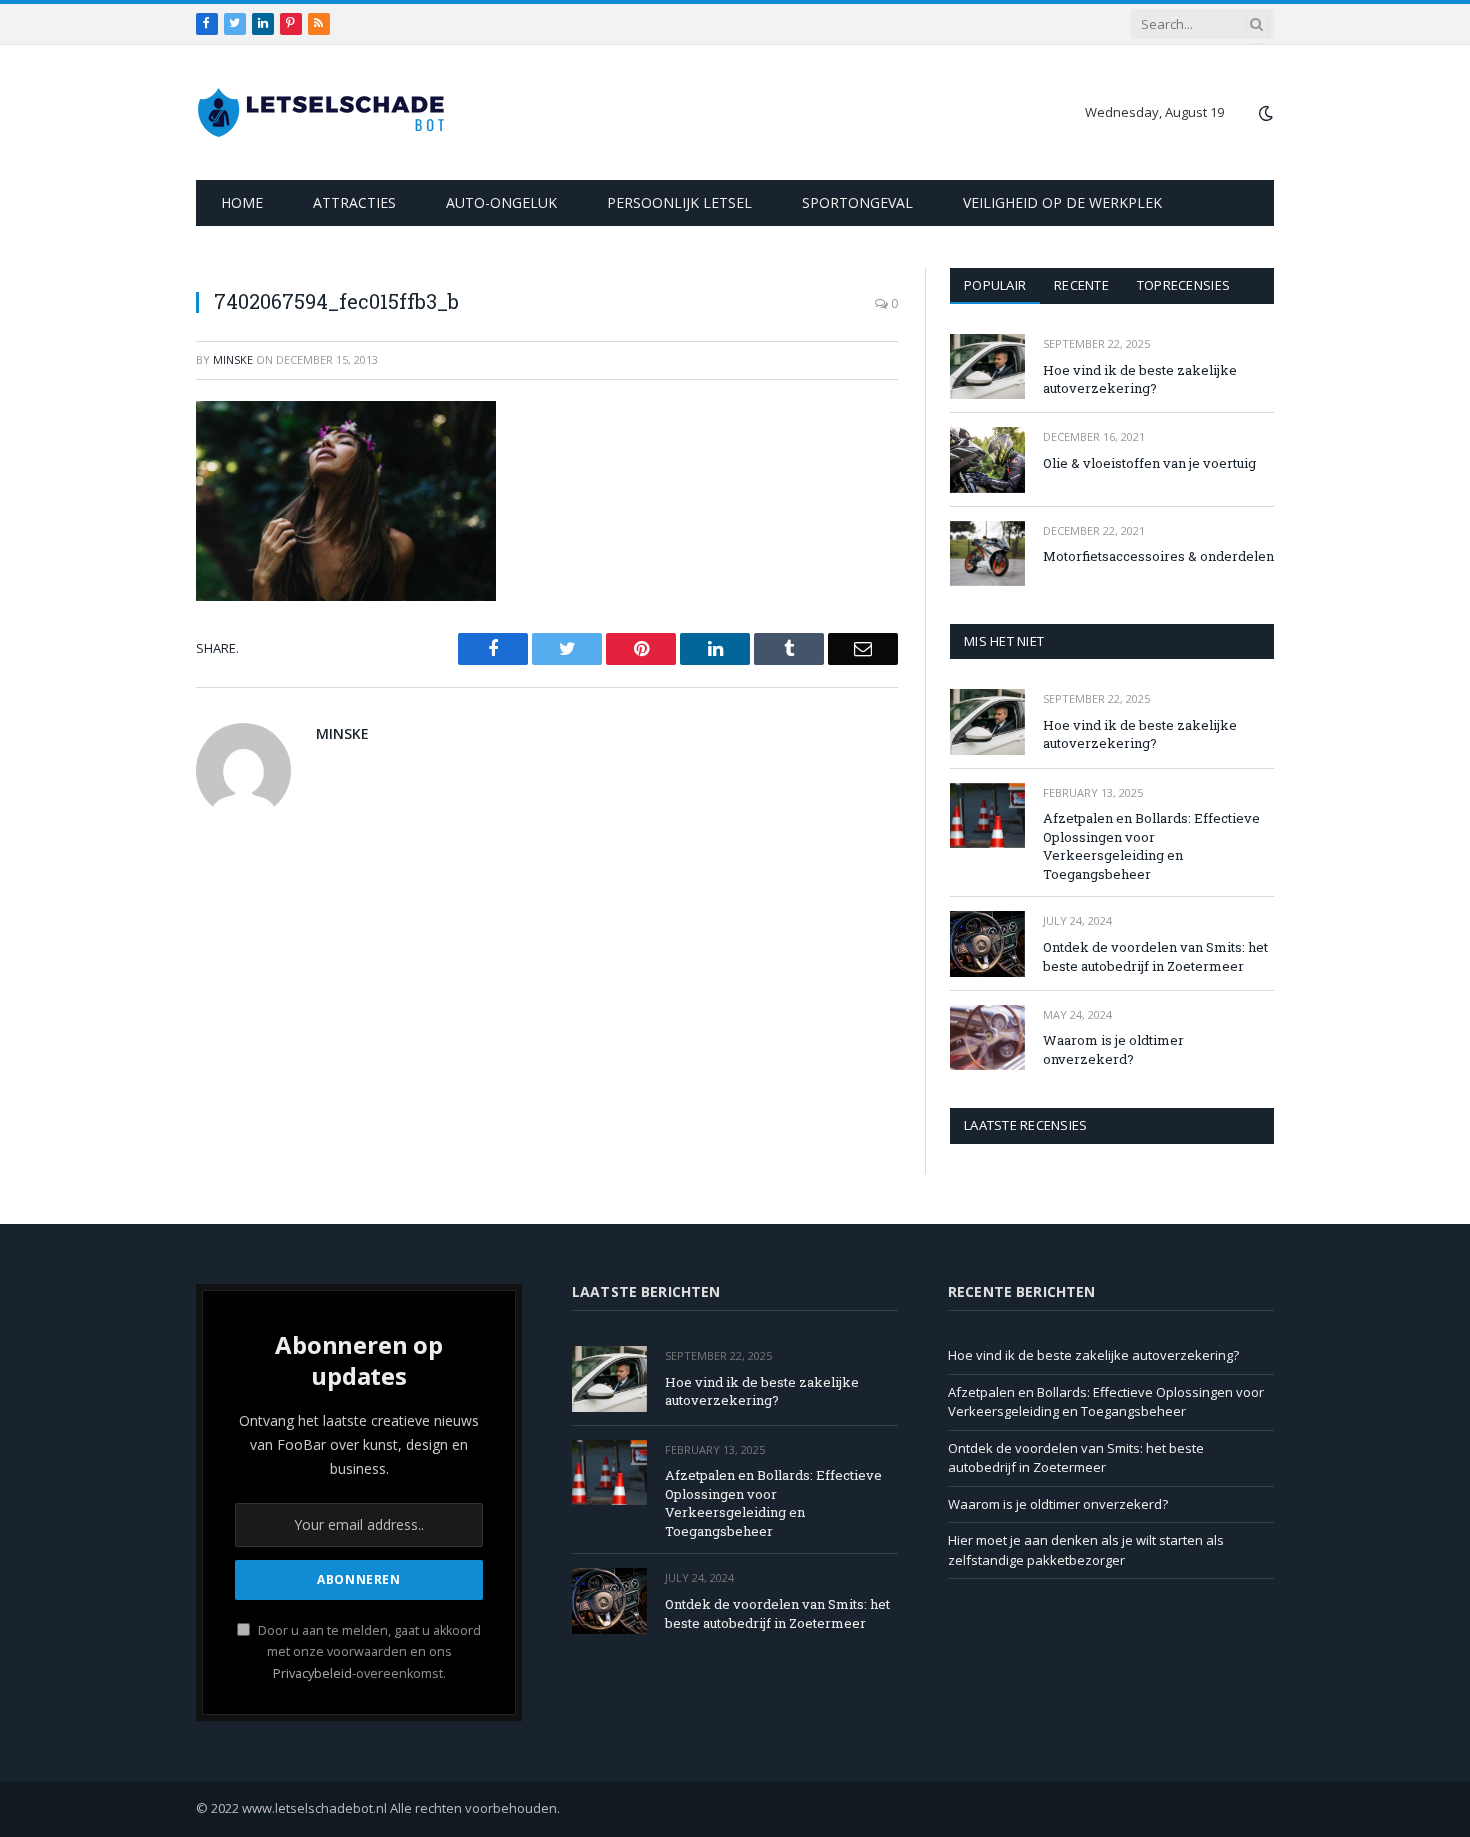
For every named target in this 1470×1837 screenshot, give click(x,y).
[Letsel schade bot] (321, 112)
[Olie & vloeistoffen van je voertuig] (987, 459)
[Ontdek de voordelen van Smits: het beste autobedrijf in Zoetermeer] (987, 943)
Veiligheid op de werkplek (1062, 202)
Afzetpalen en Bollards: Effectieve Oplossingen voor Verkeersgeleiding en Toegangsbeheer (1151, 846)
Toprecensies (1183, 285)
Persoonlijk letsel (679, 202)
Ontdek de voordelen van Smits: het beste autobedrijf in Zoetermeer (1155, 956)
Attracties (354, 202)
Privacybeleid (312, 1673)
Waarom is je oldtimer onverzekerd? (1113, 1049)
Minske (233, 359)
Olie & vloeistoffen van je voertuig (1149, 463)
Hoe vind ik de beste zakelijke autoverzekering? (1140, 379)
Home (242, 202)
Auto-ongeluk (501, 202)
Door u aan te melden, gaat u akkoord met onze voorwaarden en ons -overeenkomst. (368, 1652)
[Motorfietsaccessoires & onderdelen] (987, 553)
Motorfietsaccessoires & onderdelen (1158, 556)
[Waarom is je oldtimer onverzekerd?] (987, 1037)
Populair (995, 285)
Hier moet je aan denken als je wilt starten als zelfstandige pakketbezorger (1086, 1550)
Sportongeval (857, 202)
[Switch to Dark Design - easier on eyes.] (1264, 113)
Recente (1081, 285)
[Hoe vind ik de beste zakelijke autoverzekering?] (987, 366)
